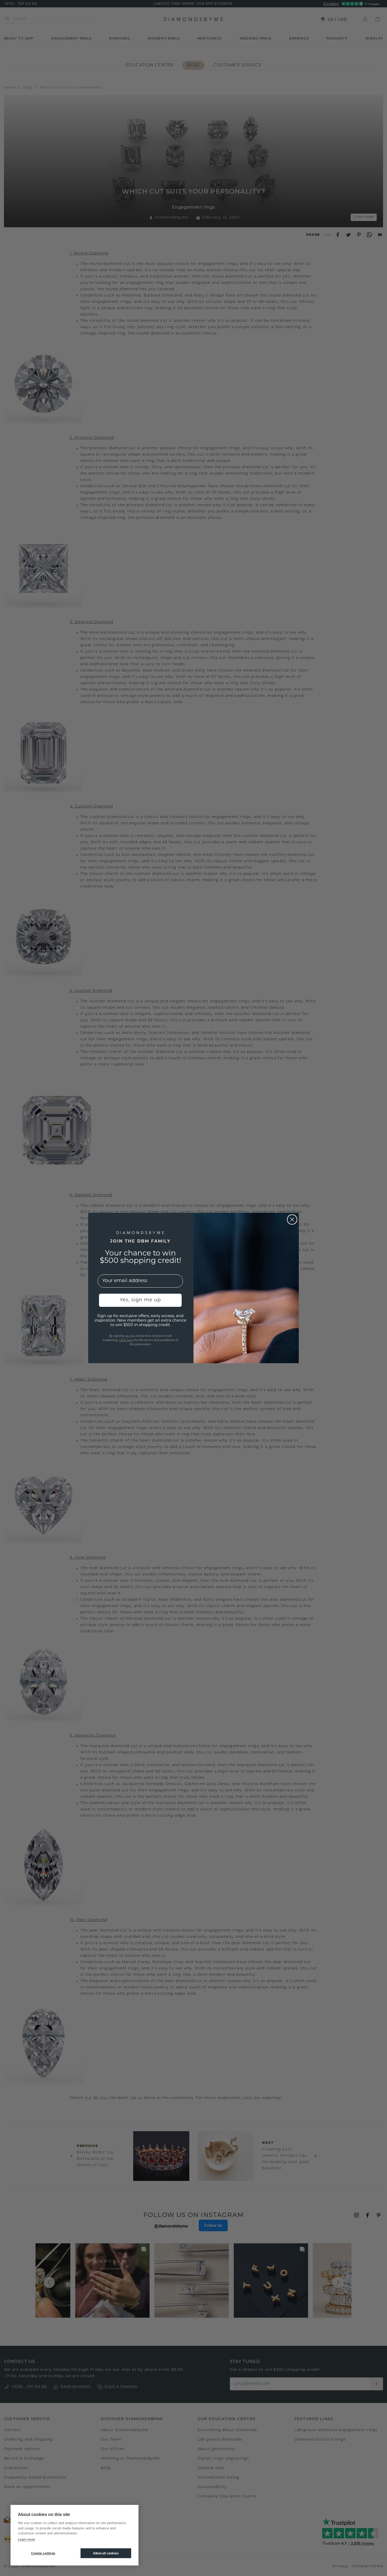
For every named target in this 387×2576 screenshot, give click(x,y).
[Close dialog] (292, 1220)
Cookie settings (43, 2553)
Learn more (26, 2540)
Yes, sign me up (140, 1300)
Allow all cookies (106, 2553)
